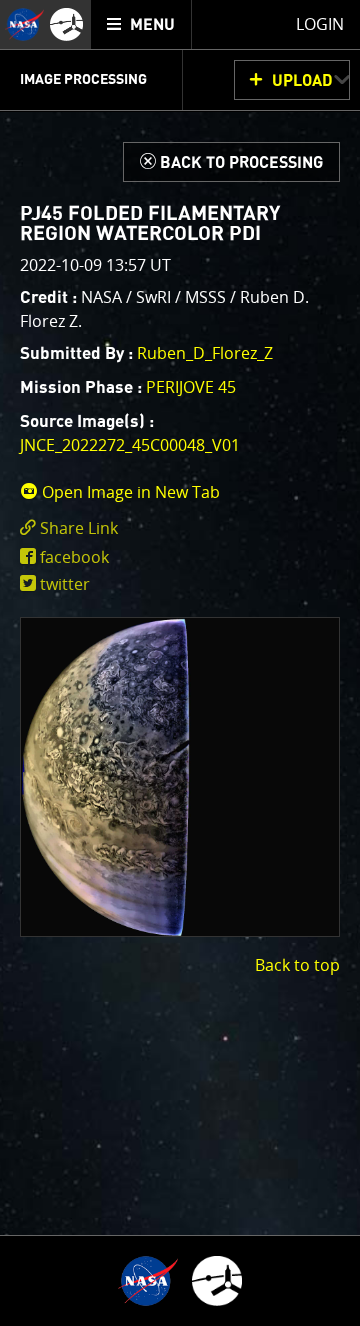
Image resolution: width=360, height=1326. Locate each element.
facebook (74, 557)
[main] (180, 663)
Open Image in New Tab (129, 492)
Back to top (297, 965)
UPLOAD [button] (302, 81)
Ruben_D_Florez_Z (205, 353)
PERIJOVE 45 (191, 387)
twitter (65, 584)
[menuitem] (141, 24)
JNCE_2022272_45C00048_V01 (130, 445)
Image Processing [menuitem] (83, 80)
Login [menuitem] (320, 24)
